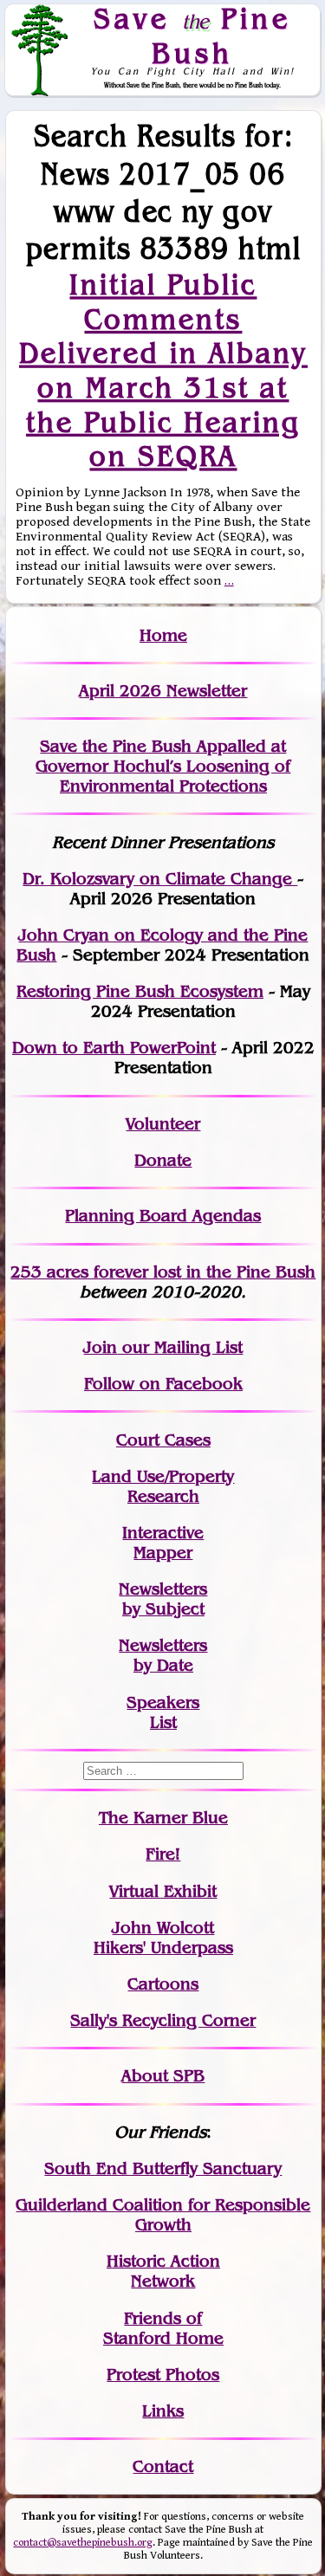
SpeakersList (163, 1712)
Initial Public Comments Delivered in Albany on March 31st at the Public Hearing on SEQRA (163, 370)
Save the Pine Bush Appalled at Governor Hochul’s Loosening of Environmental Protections (163, 766)
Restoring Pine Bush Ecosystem (140, 991)
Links (163, 2411)
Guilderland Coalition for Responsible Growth (163, 2215)
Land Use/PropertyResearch (163, 1486)
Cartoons (163, 1984)
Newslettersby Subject (163, 1599)
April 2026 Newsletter (163, 691)
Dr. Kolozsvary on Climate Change (160, 879)
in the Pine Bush (215, 1272)
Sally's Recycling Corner (163, 2020)
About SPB (163, 2076)
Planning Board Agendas (163, 1216)
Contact (163, 2466)
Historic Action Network (163, 2271)
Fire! (163, 1854)
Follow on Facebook (163, 1384)
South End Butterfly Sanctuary (163, 2168)
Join (100, 1347)
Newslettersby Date (163, 1655)
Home (163, 635)
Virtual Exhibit (163, 1891)
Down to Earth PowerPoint (114, 1048)
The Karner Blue (163, 1818)
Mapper (163, 1553)
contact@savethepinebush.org (83, 2543)
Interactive (163, 1533)
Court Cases (163, 1440)
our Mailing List (180, 1347)
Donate (163, 1160)
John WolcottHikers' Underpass (163, 1938)
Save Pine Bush (192, 35)
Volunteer (163, 1124)
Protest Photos (163, 2375)
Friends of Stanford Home (163, 2328)
